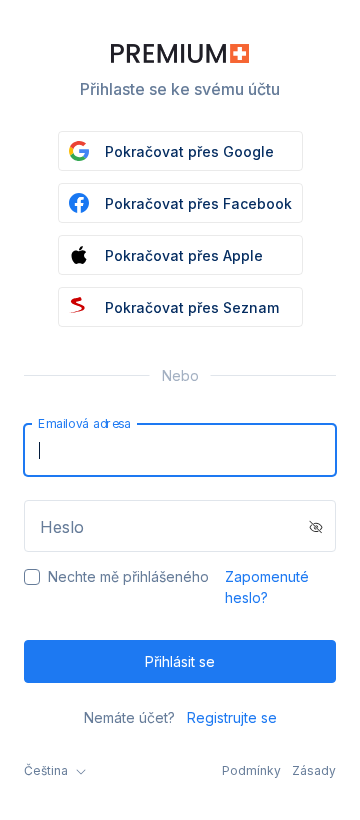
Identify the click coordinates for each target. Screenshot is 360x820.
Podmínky (251, 770)
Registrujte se (232, 717)
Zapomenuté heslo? (267, 587)
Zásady (314, 770)
